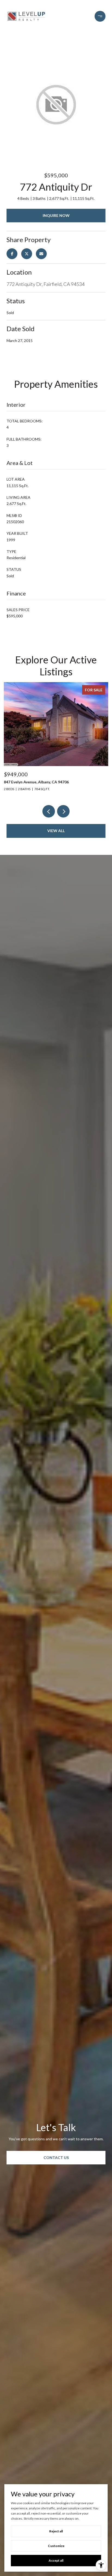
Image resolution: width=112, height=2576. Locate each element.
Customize (56, 2546)
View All (56, 831)
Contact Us (56, 2157)
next (63, 811)
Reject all (56, 2531)
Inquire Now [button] (56, 215)
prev (49, 811)
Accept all (56, 2560)
